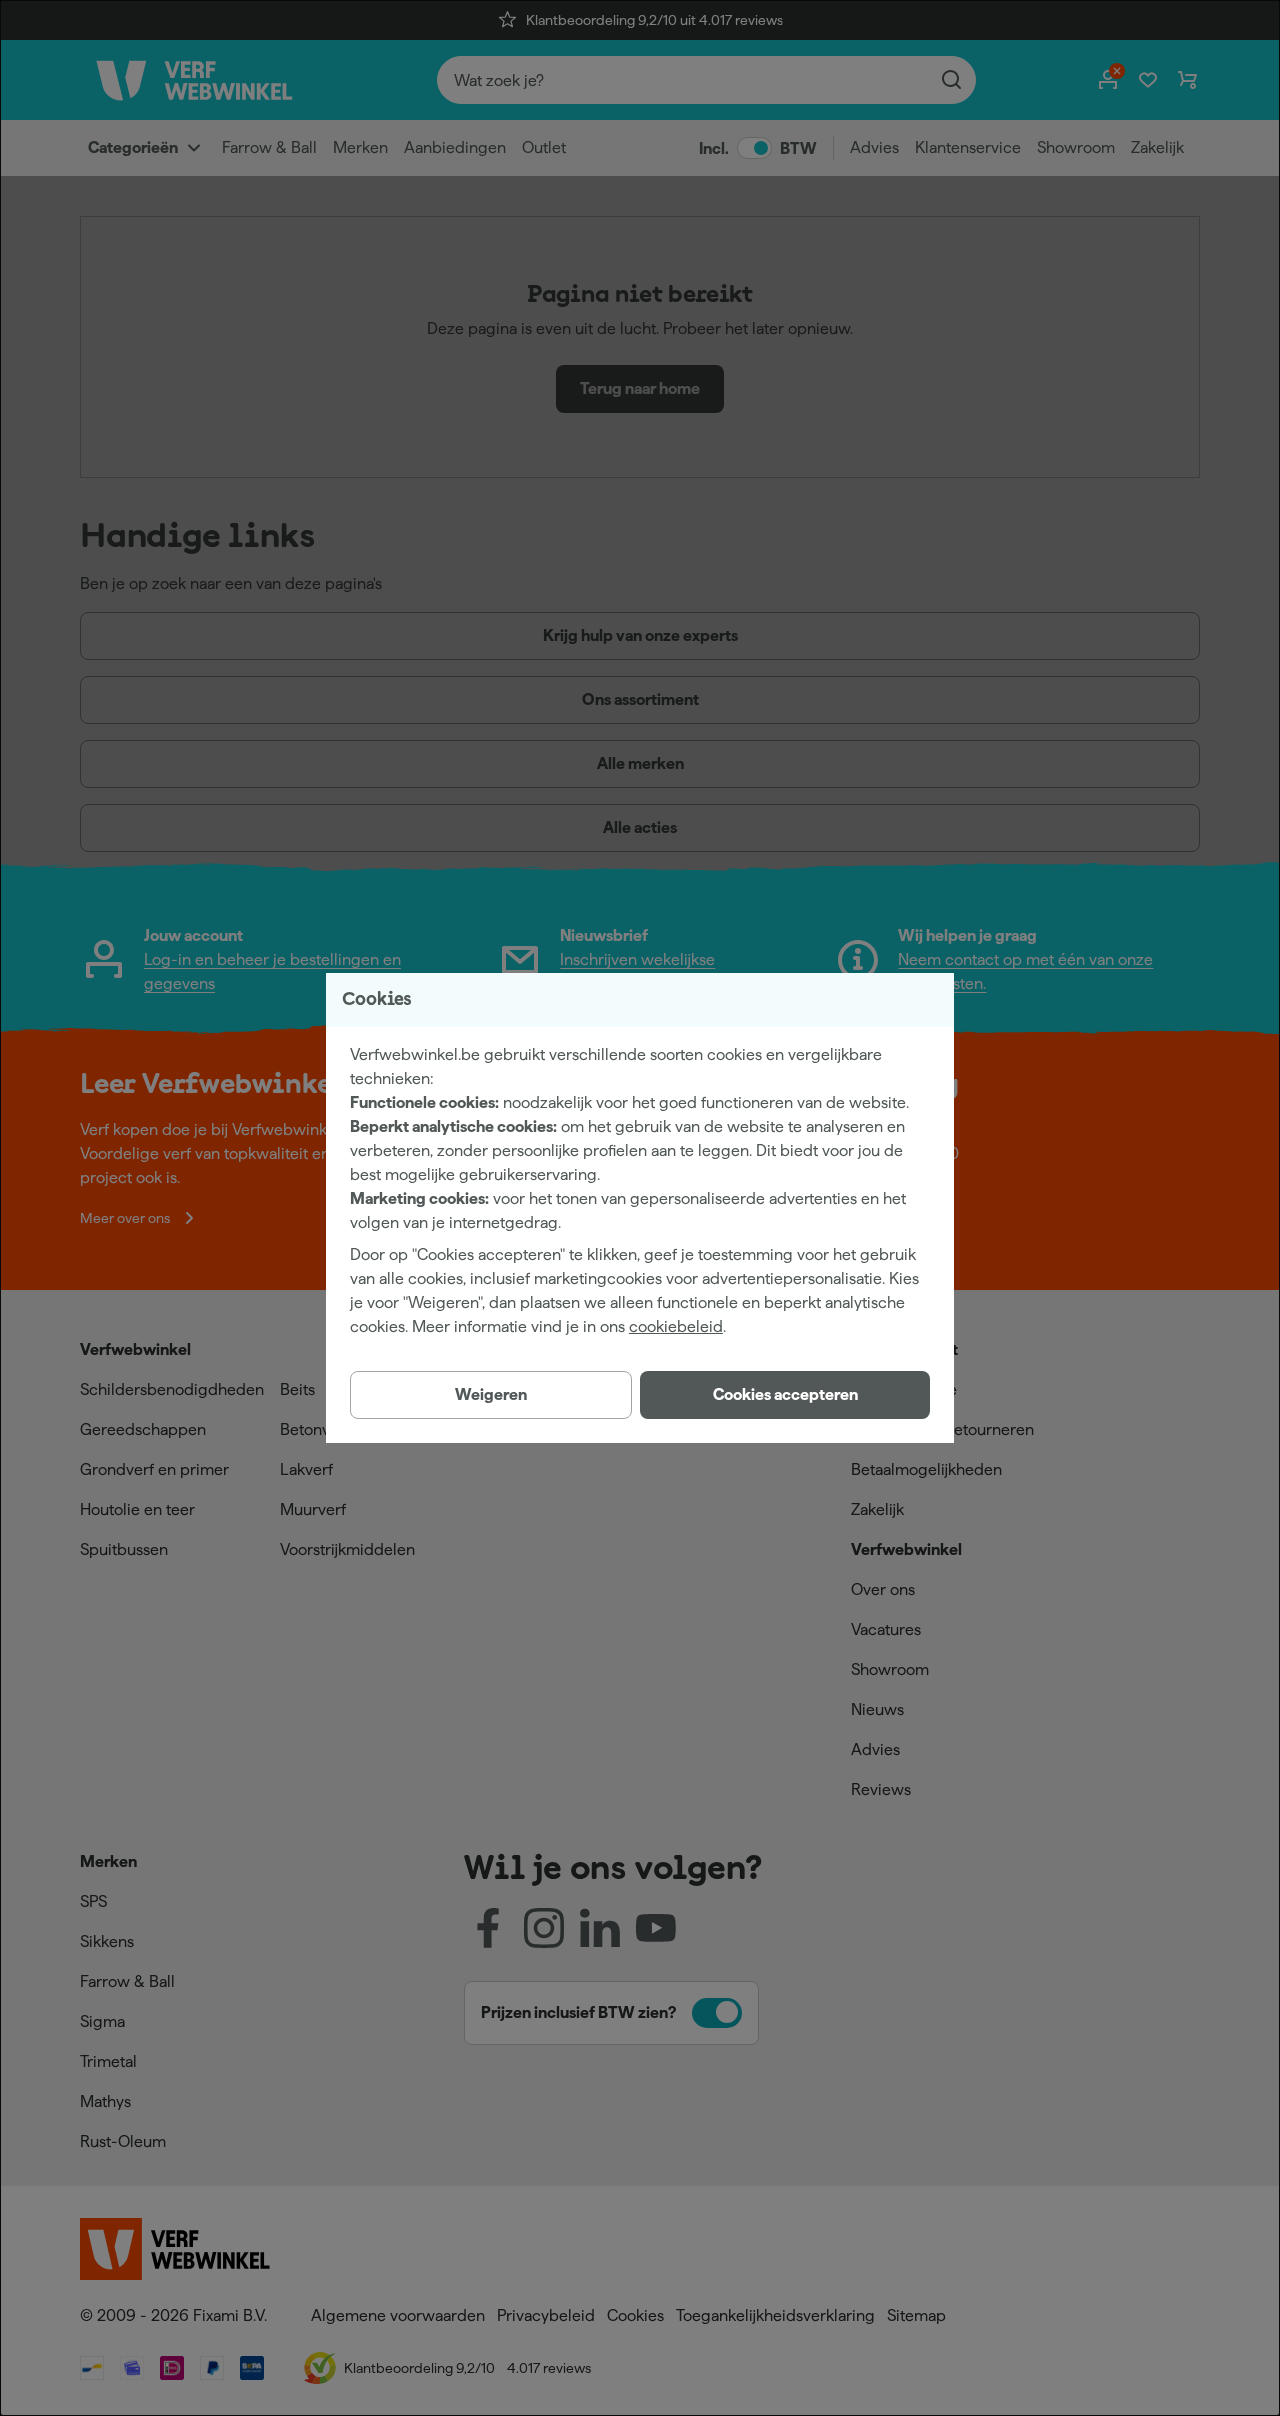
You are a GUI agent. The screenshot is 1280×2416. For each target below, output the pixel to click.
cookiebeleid (676, 1326)
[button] (785, 1395)
